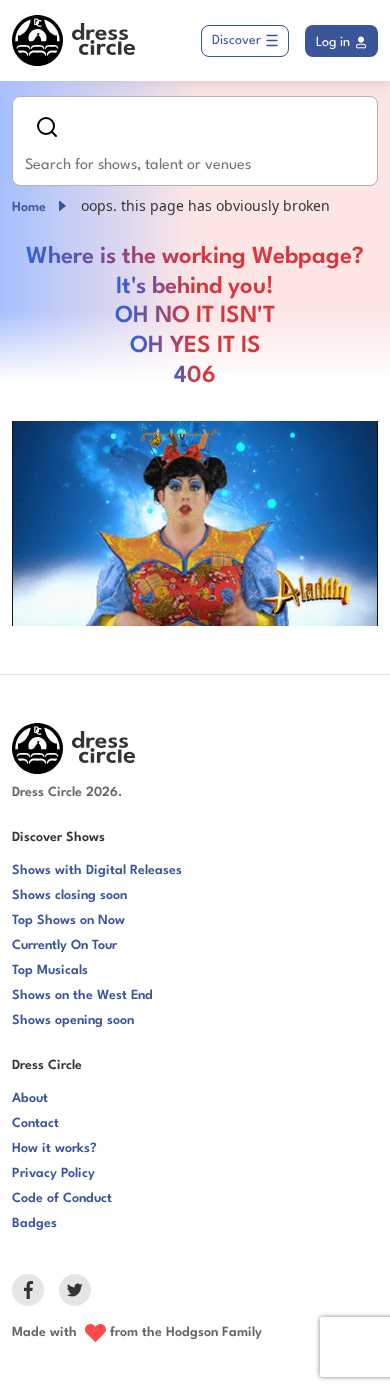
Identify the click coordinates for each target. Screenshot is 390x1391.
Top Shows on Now (68, 920)
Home (29, 207)
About (30, 1098)
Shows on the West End (82, 995)
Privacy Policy (53, 1173)
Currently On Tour (64, 945)
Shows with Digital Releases (97, 870)
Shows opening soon (73, 1020)
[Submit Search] (47, 127)
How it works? (54, 1148)
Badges (34, 1223)
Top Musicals (50, 970)
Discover (236, 40)
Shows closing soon (69, 895)
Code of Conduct (62, 1198)
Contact (35, 1123)
